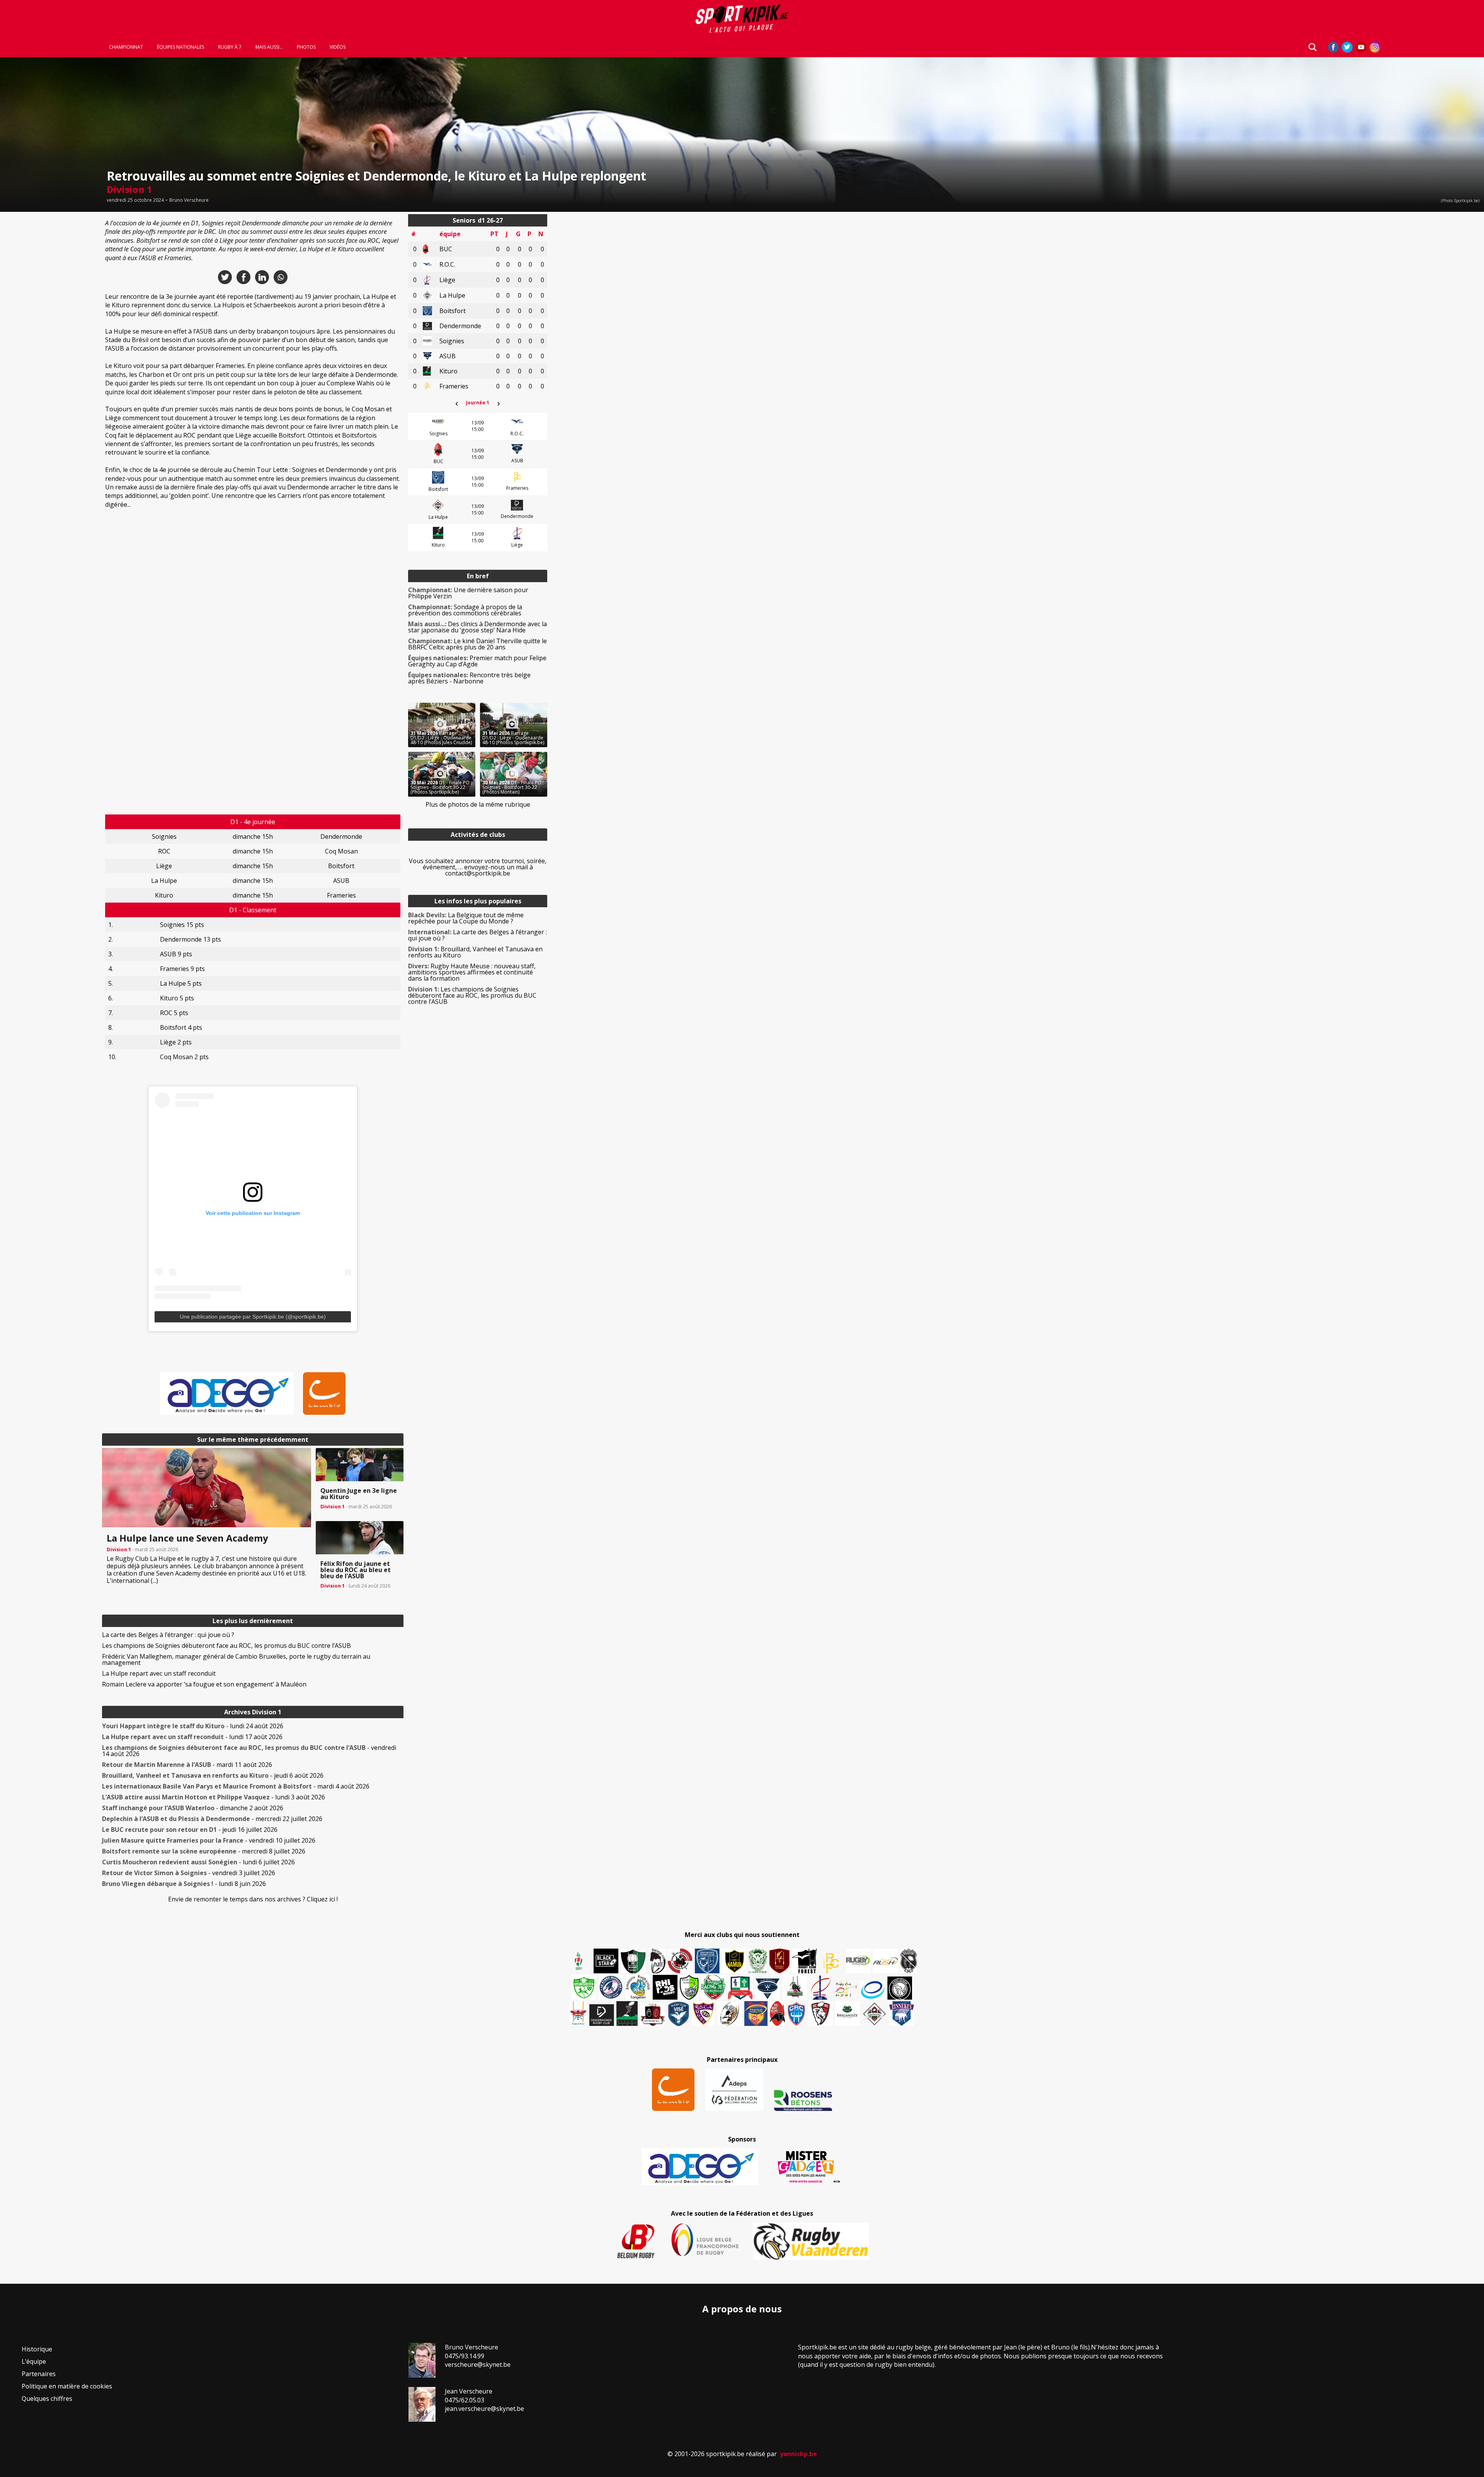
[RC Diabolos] (680, 1961)
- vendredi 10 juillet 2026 (209, 1840)
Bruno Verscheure (189, 200)
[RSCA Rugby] (703, 2014)
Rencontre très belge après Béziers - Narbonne (469, 678)
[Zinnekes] (902, 2014)
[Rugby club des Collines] (795, 1987)
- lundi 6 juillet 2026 (198, 1862)
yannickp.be (798, 2454)
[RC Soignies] (858, 1961)
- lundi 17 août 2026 (192, 1737)
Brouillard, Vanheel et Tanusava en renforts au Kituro (475, 952)
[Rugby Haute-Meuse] (584, 1987)
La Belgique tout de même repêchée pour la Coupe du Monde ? (466, 918)
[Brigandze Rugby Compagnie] (848, 2014)
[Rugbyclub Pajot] (658, 1961)
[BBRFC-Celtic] (740, 1988)
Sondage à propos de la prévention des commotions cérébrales (465, 610)
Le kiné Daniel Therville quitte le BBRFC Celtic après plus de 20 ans (477, 644)
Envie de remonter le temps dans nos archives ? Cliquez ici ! (253, 1899)
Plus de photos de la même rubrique (478, 804)
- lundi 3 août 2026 (214, 1797)
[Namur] (734, 1961)
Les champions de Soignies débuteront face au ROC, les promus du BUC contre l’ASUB (226, 1646)
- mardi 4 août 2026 (236, 1786)
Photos (306, 47)
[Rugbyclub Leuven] (873, 1990)
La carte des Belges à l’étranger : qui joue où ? (168, 1635)
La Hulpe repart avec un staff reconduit (159, 1673)
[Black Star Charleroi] (606, 1961)
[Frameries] (831, 1963)
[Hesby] (579, 1962)
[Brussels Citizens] (779, 1961)
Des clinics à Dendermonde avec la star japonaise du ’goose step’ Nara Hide (477, 627)
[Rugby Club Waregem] (909, 1961)
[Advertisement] (46, 330)
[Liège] (820, 1987)
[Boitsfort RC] (707, 1961)
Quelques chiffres (47, 2399)
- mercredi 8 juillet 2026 (204, 1851)
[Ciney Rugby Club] (796, 2014)
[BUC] (777, 2014)
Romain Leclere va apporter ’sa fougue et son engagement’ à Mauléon (204, 1684)
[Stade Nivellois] (611, 1987)
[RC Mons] (846, 1989)
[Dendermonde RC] (602, 2015)
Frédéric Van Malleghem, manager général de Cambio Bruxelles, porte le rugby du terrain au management (236, 1659)
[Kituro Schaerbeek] (627, 2014)
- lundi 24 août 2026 (193, 1726)
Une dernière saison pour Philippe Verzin (468, 593)
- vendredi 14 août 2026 (249, 1751)
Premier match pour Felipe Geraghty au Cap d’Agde (477, 661)
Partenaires (39, 2374)
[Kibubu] (730, 2014)
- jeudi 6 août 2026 (213, 1775)
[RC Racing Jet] (713, 1987)
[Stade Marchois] (689, 1987)
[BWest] (578, 2014)
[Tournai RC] (756, 2014)
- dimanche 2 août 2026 (193, 1808)
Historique (37, 2349)
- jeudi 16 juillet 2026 (190, 1830)
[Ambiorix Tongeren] (638, 1987)
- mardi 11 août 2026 (187, 1765)
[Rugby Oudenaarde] (665, 1987)
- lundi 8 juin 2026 (184, 1884)
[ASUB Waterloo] (768, 1989)
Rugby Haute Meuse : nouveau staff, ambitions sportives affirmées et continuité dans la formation (472, 972)
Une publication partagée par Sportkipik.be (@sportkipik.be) (253, 1317)
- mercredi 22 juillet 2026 (212, 1819)
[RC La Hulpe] (875, 2014)
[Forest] (804, 1961)
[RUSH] (885, 1961)
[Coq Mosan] (900, 1988)
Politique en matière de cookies (67, 2386)
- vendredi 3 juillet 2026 (189, 1873)
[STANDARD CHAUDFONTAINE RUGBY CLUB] (820, 2014)
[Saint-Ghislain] (758, 1961)
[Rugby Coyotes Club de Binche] (633, 1962)
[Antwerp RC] (652, 2014)
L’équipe (34, 2361)
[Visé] (678, 2014)
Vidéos (338, 47)
